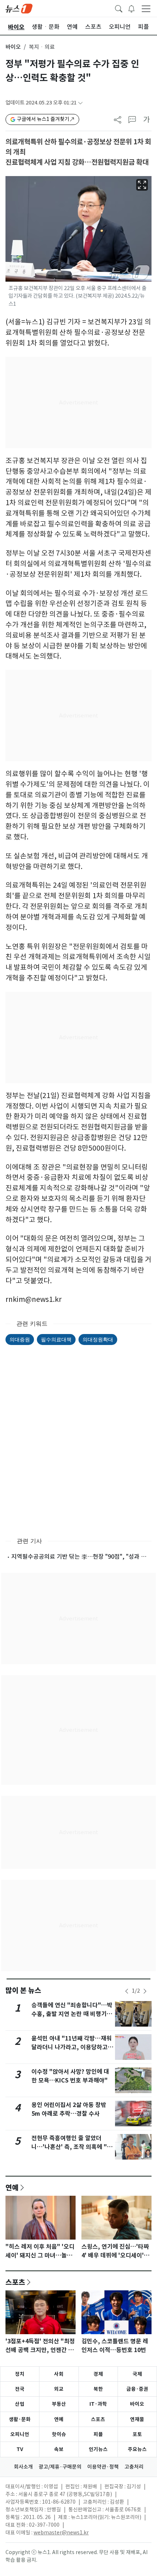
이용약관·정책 (103, 2467)
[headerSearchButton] (119, 8)
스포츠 (15, 2282)
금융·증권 (137, 2389)
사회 (59, 2374)
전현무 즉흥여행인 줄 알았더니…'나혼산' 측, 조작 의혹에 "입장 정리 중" (72, 2147)
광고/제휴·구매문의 (60, 2467)
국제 (137, 2374)
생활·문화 (20, 2419)
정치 (20, 2374)
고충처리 (134, 2467)
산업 (20, 2404)
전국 (20, 2389)
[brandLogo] (19, 8)
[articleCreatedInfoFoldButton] (80, 103)
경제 (98, 2374)
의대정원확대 (98, 1339)
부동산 (59, 2404)
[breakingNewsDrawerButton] (131, 8)
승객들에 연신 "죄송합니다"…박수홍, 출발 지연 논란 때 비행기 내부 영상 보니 (72, 2014)
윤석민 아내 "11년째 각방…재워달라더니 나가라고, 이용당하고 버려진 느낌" (72, 2047)
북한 (98, 2389)
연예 (12, 2187)
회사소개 (23, 2467)
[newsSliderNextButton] (145, 1991)
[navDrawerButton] (146, 8)
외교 (59, 2389)
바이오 (13, 47)
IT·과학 (98, 2404)
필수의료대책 (56, 1339)
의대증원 (20, 1339)
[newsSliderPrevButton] (127, 1991)
